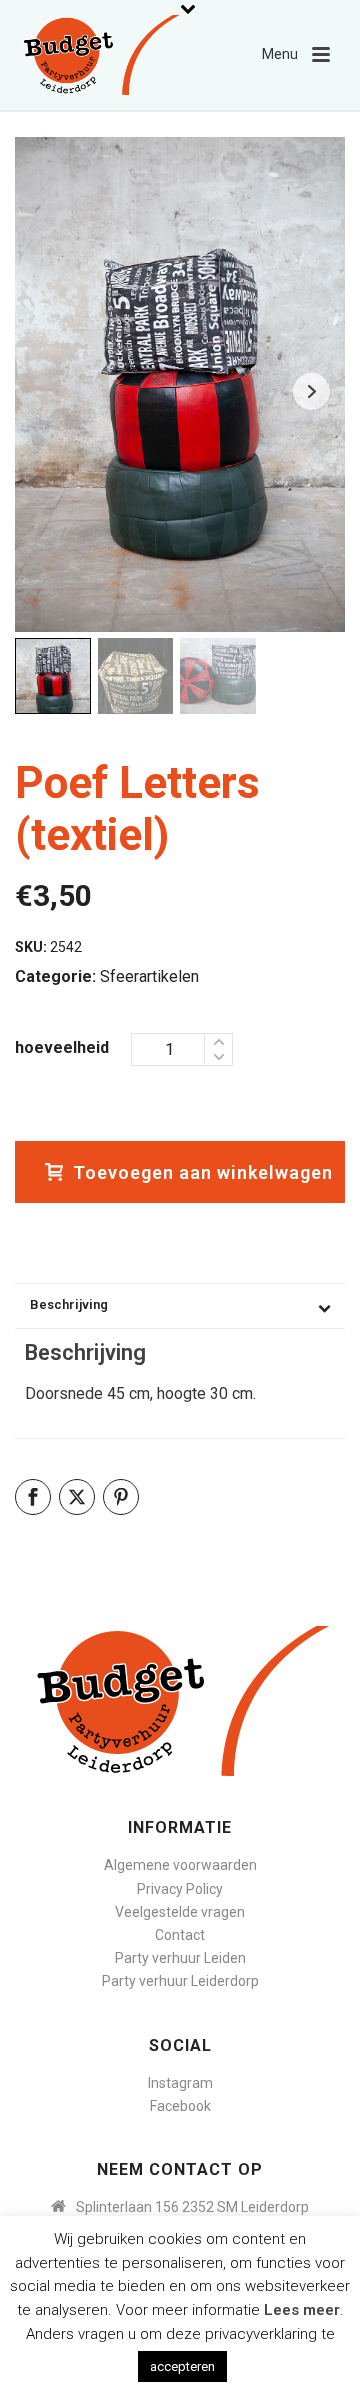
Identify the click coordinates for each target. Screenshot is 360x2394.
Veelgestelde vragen (180, 1912)
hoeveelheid (62, 1047)
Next (311, 391)
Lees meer (302, 2310)
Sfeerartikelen (149, 976)
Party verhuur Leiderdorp (180, 1981)
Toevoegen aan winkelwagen (203, 1172)
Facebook (180, 2106)
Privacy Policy (180, 1889)
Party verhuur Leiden (180, 1958)
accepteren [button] (182, 2366)
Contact (180, 1935)
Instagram (180, 2083)
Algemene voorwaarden (180, 1865)
